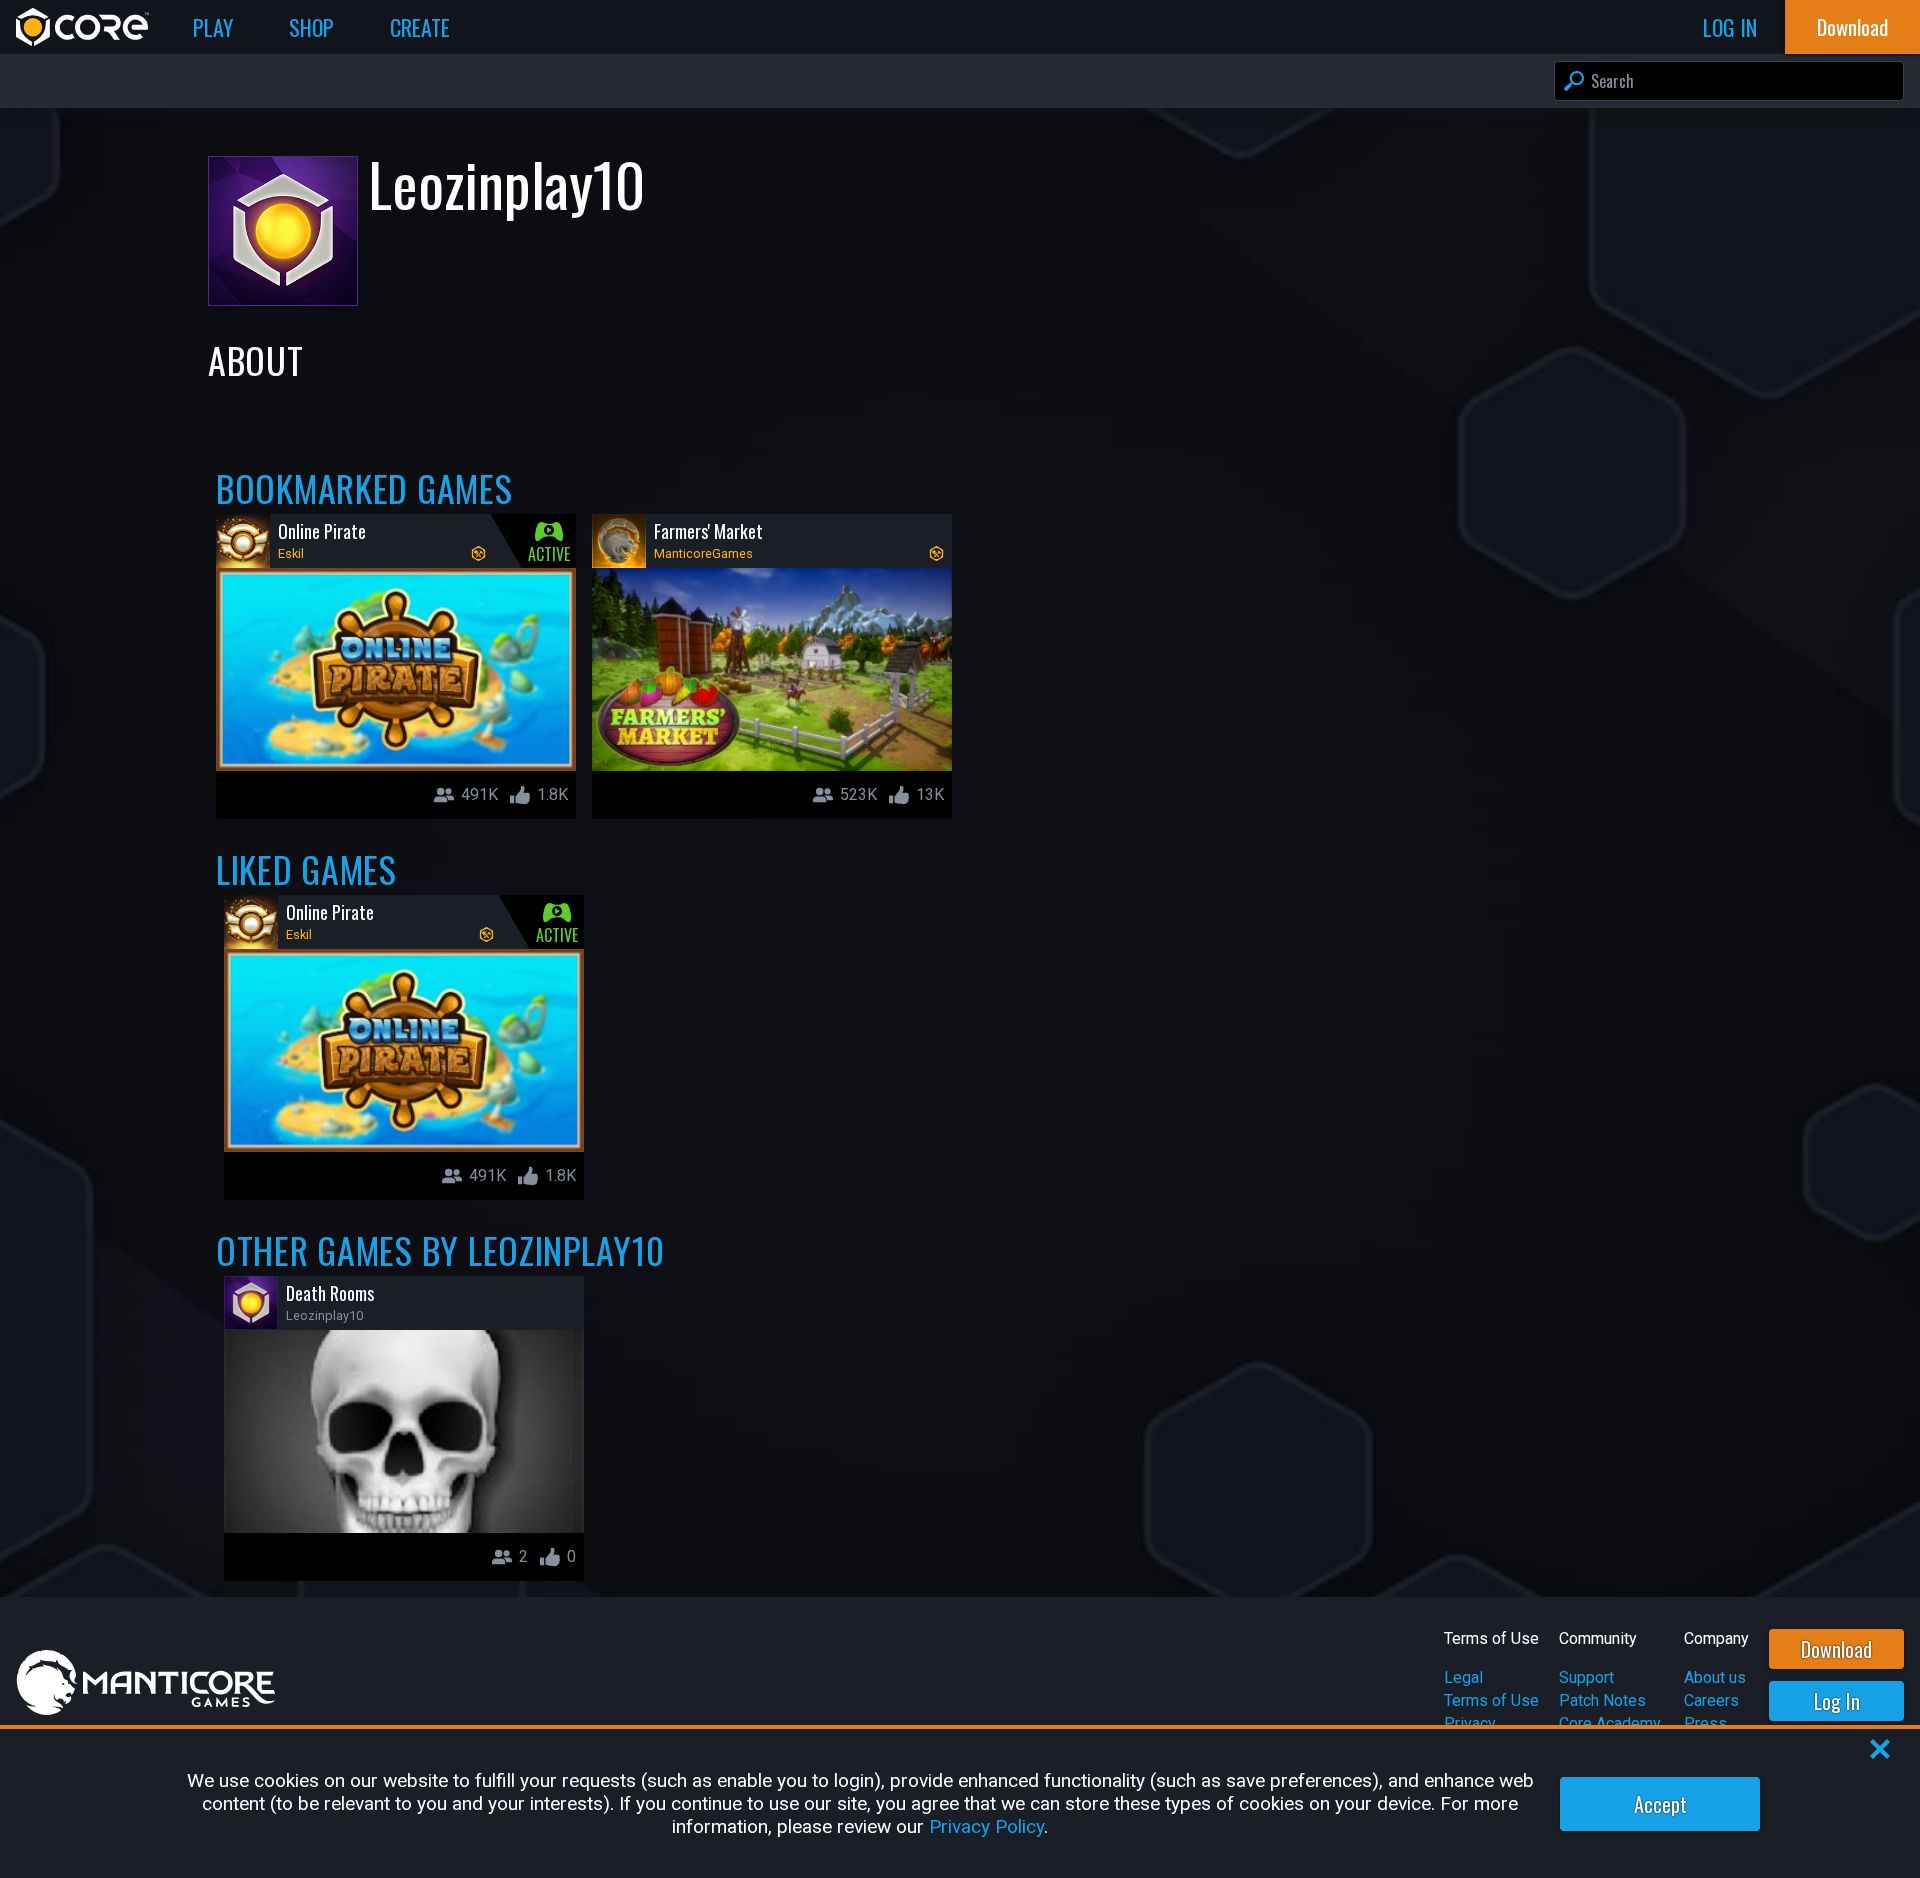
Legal (1463, 1677)
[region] (960, 1803)
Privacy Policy (986, 1826)
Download (1836, 1649)
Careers (1711, 1700)
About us (1715, 1677)
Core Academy (1610, 1723)
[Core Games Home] (82, 27)
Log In (1837, 1701)
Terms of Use (1491, 1700)
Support (1586, 1677)
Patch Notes (1602, 1700)
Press (1705, 1723)
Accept (1660, 1804)
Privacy (1470, 1723)
